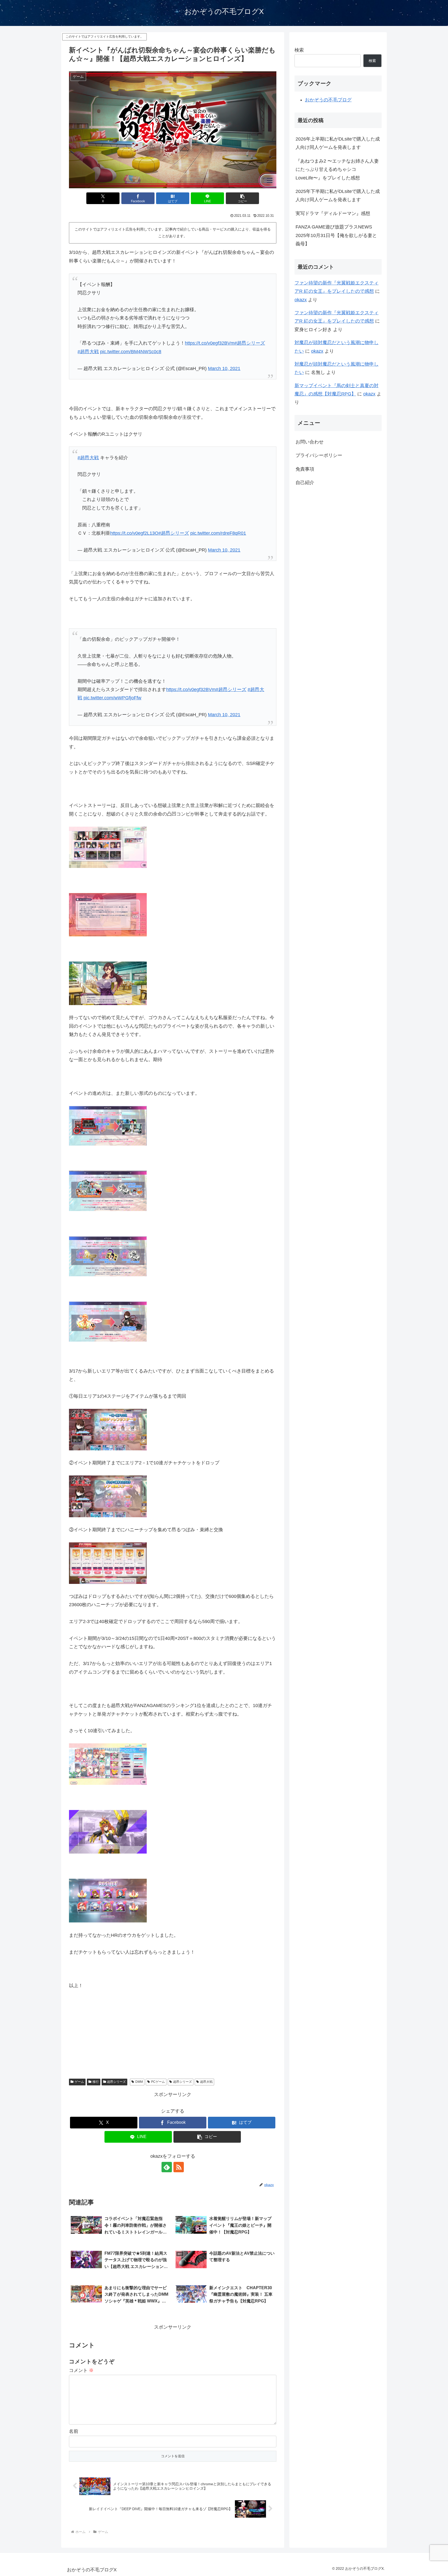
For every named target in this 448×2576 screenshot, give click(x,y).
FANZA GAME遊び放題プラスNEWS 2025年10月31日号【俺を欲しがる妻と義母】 (336, 235)
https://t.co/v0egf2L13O (134, 533)
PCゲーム (158, 2082)
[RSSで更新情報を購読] (179, 2167)
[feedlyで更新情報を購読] (167, 2167)
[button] (242, 198)
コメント (81, 2370)
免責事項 (305, 469)
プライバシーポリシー (319, 456)
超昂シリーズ (116, 2082)
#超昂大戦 (88, 352)
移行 (96, 2082)
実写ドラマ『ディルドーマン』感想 (333, 213)
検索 (299, 50)
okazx (301, 300)
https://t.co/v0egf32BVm (210, 343)
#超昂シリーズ (250, 343)
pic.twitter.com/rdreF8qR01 (218, 533)
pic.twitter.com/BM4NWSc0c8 (131, 352)
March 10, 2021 (224, 368)
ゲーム (79, 2082)
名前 (74, 2431)
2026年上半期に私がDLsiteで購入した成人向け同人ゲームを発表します (338, 143)
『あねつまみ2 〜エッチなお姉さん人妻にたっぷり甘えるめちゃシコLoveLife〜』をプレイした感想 (337, 169)
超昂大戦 (206, 2082)
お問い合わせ (310, 442)
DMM (139, 2082)
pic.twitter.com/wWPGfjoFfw (112, 698)
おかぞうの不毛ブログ (328, 100)
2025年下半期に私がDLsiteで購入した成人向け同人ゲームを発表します (338, 196)
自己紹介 (305, 483)
